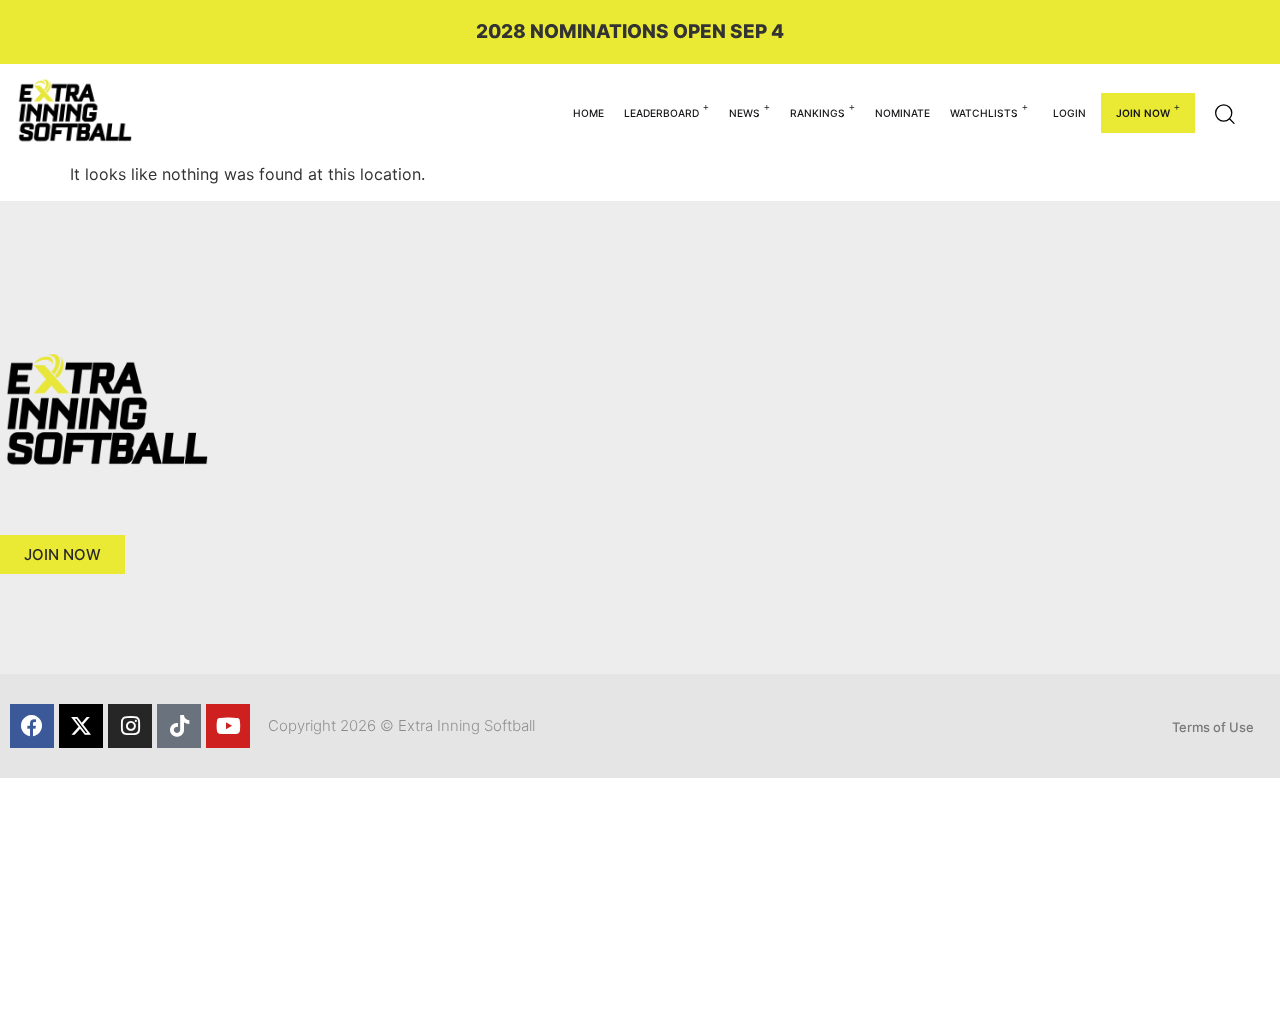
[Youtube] (228, 726)
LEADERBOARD (661, 113)
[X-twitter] (81, 726)
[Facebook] (32, 726)
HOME (588, 113)
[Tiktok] (179, 726)
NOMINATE (902, 113)
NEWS (744, 113)
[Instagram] (130, 726)
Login (1069, 113)
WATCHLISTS (984, 113)
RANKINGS (817, 113)
